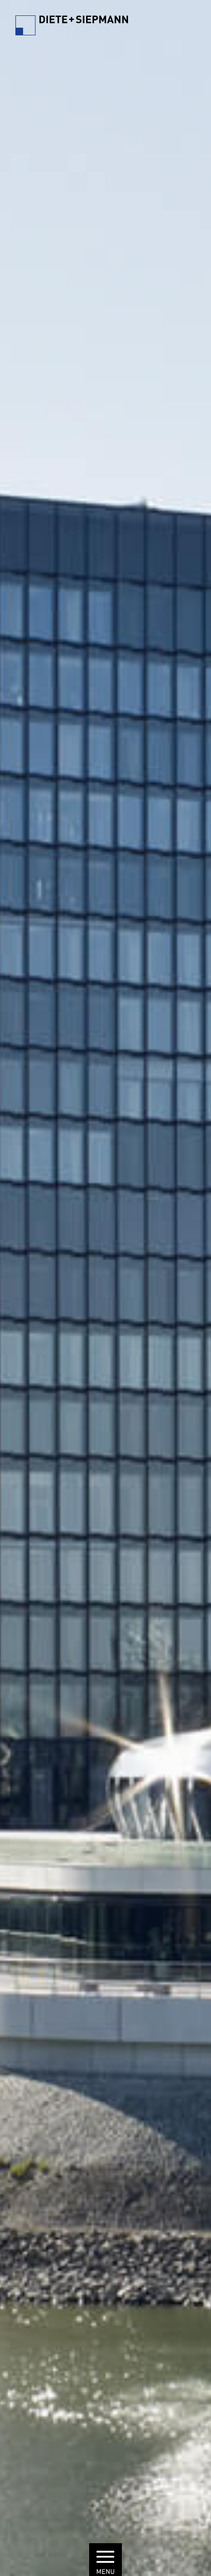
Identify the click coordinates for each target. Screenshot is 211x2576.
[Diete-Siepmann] (72, 28)
